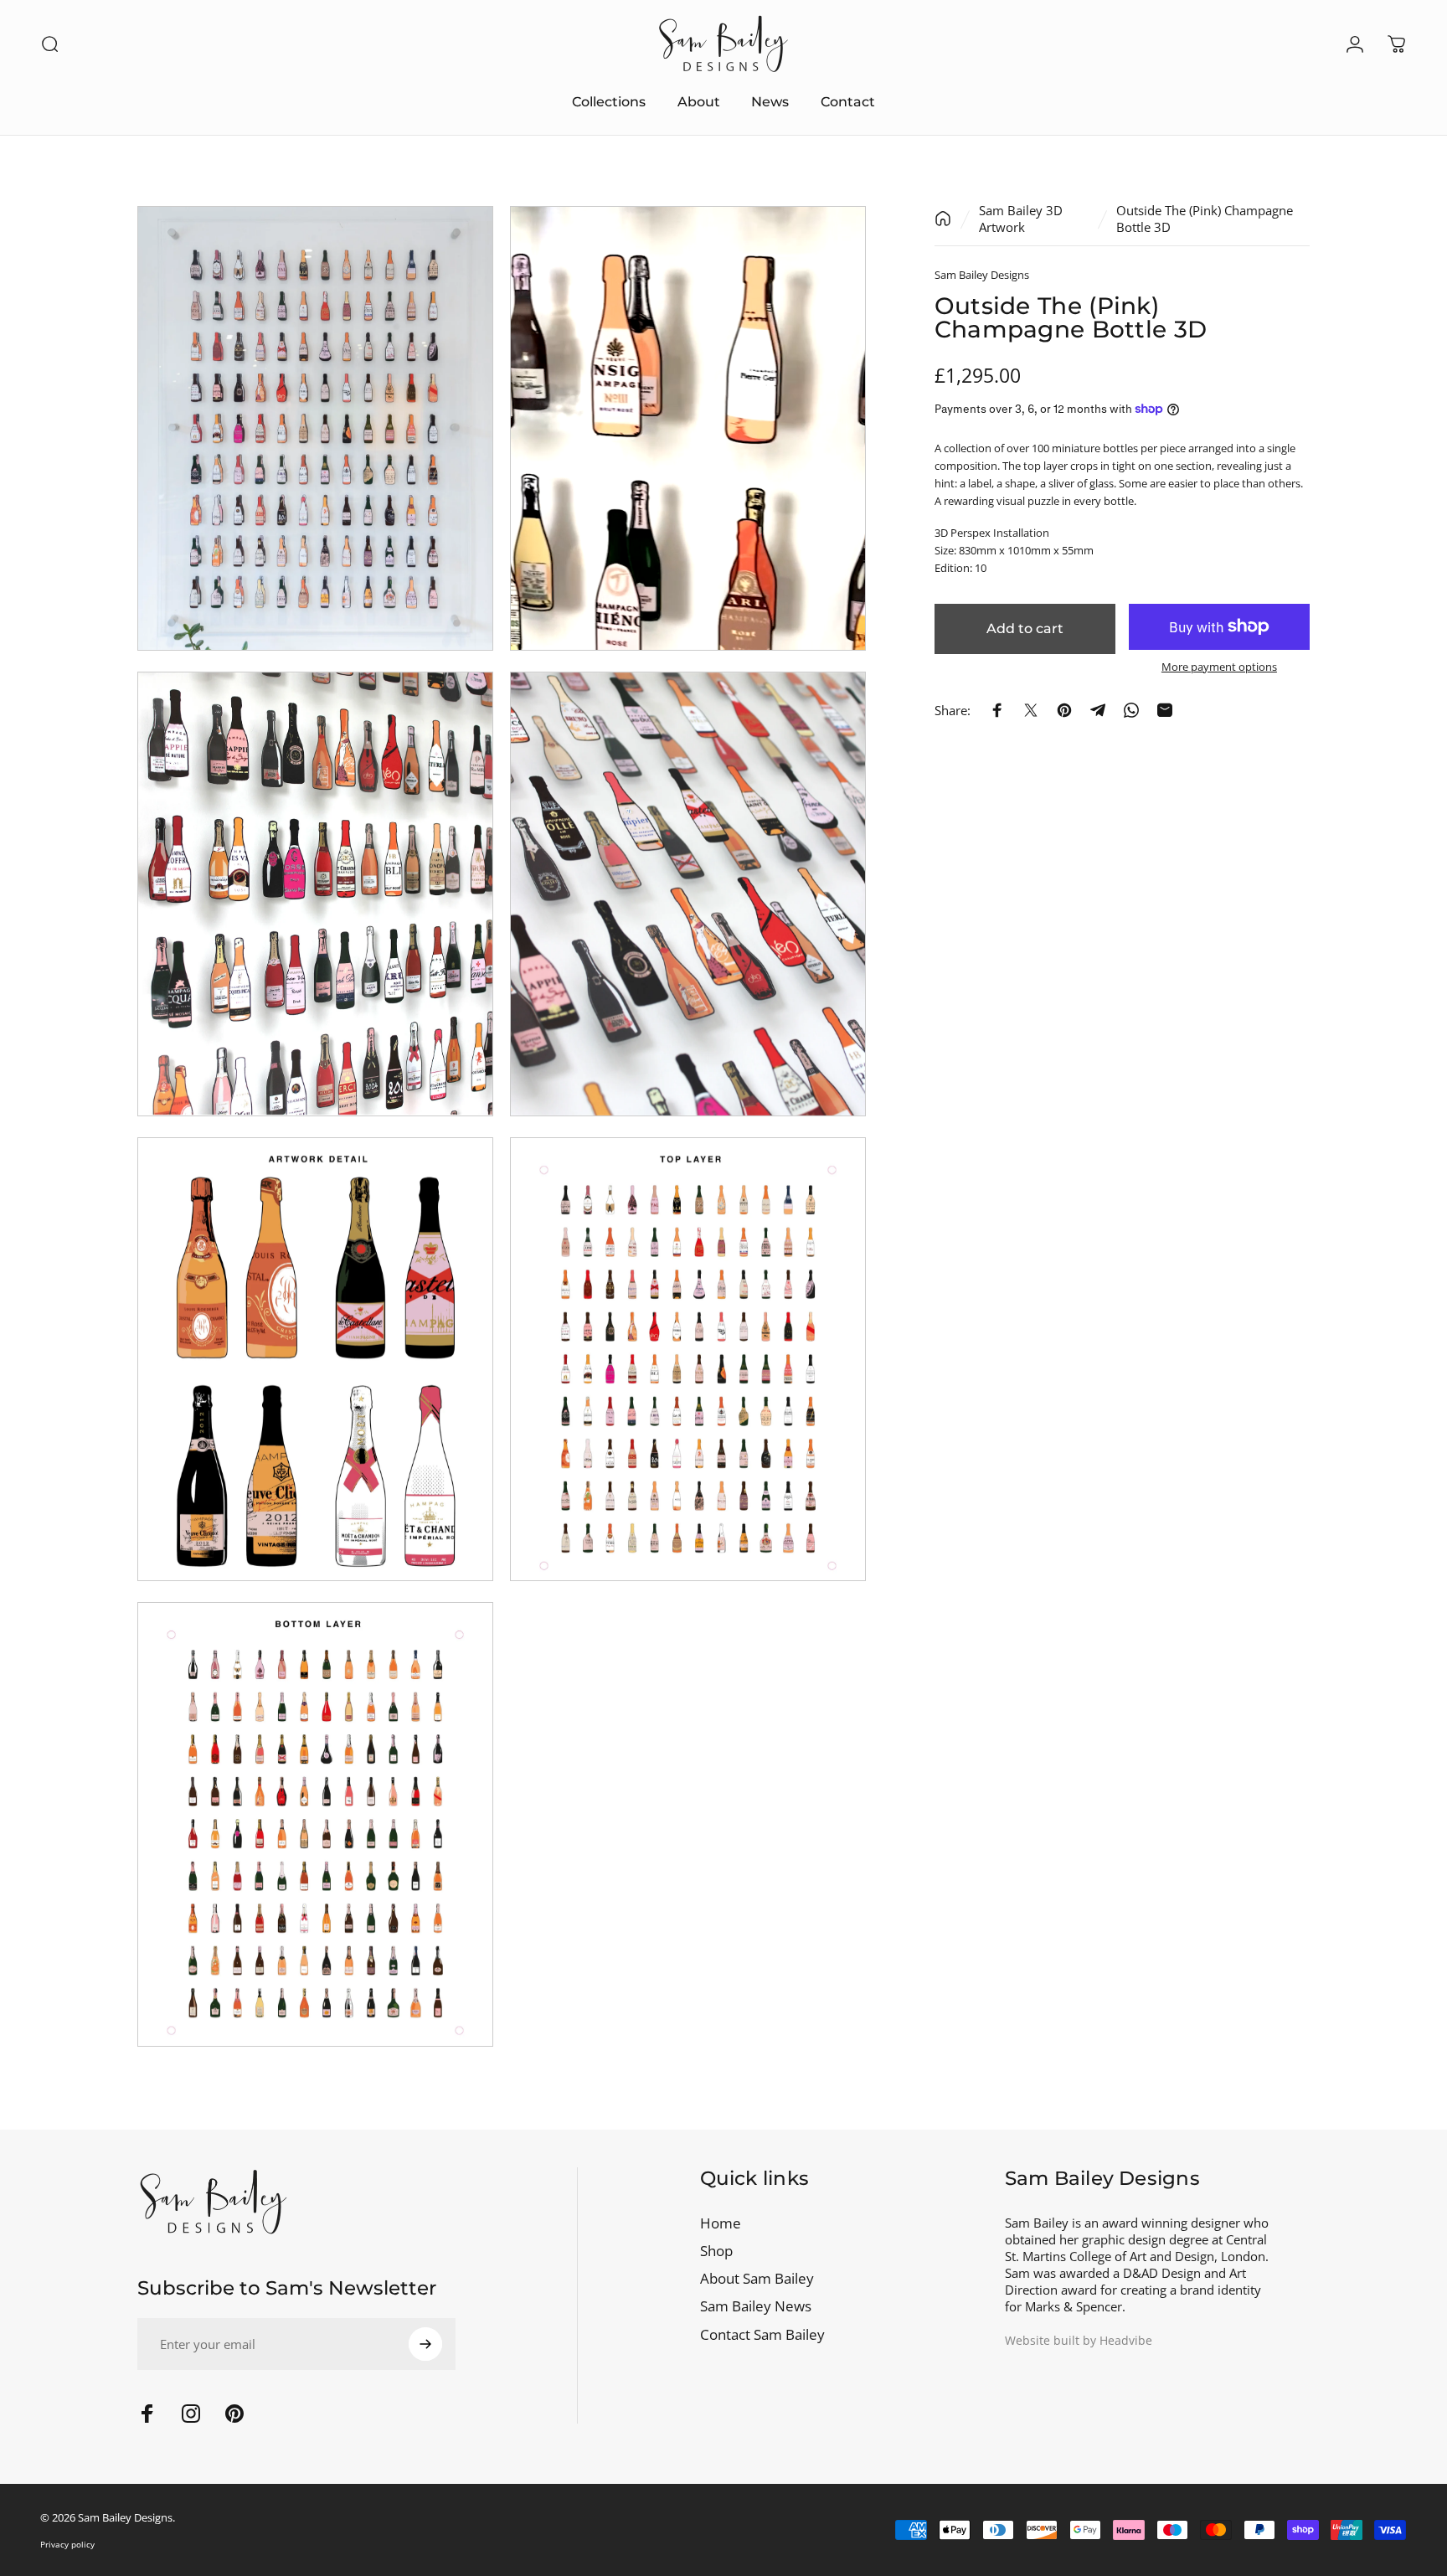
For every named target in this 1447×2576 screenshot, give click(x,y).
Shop (716, 2251)
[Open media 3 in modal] (315, 894)
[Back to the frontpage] (943, 219)
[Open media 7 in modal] (315, 1824)
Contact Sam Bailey (762, 2334)
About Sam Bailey (757, 2278)
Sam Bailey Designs (982, 275)
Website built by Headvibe (1079, 2340)
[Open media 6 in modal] (688, 1360)
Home (721, 2223)
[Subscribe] (425, 2344)
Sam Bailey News (756, 2306)
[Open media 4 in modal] (688, 894)
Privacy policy (67, 2544)
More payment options (1219, 667)
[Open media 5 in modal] (315, 1360)
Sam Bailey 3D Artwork (1021, 219)
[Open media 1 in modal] (315, 428)
